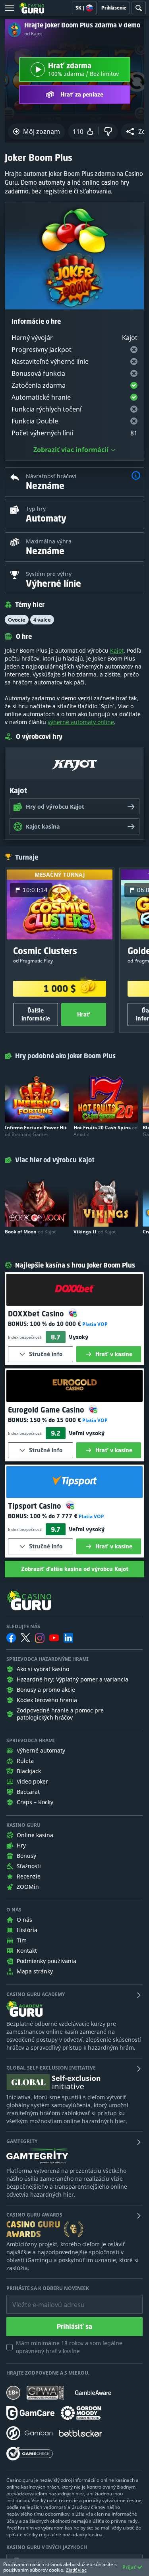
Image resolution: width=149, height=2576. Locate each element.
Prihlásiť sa (74, 2327)
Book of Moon (30, 1232)
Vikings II (95, 1232)
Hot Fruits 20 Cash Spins (105, 1131)
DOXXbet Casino (37, 1314)
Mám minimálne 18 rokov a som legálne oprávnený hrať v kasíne (69, 2347)
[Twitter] (25, 1638)
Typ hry (36, 509)
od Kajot (33, 34)
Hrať (84, 1014)
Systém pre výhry (49, 574)
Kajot (117, 650)
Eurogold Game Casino (47, 1410)
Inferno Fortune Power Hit (36, 1131)
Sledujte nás (23, 1627)
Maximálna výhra (49, 541)
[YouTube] (54, 1638)
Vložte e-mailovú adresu (41, 2299)
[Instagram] (40, 1638)
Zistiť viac (76, 2570)
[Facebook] (11, 1638)
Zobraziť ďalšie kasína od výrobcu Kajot (75, 1569)
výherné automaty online (81, 722)
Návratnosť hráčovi (51, 476)
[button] (136, 476)
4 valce (42, 620)
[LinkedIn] (68, 1638)
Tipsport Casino (36, 1506)
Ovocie (17, 620)
